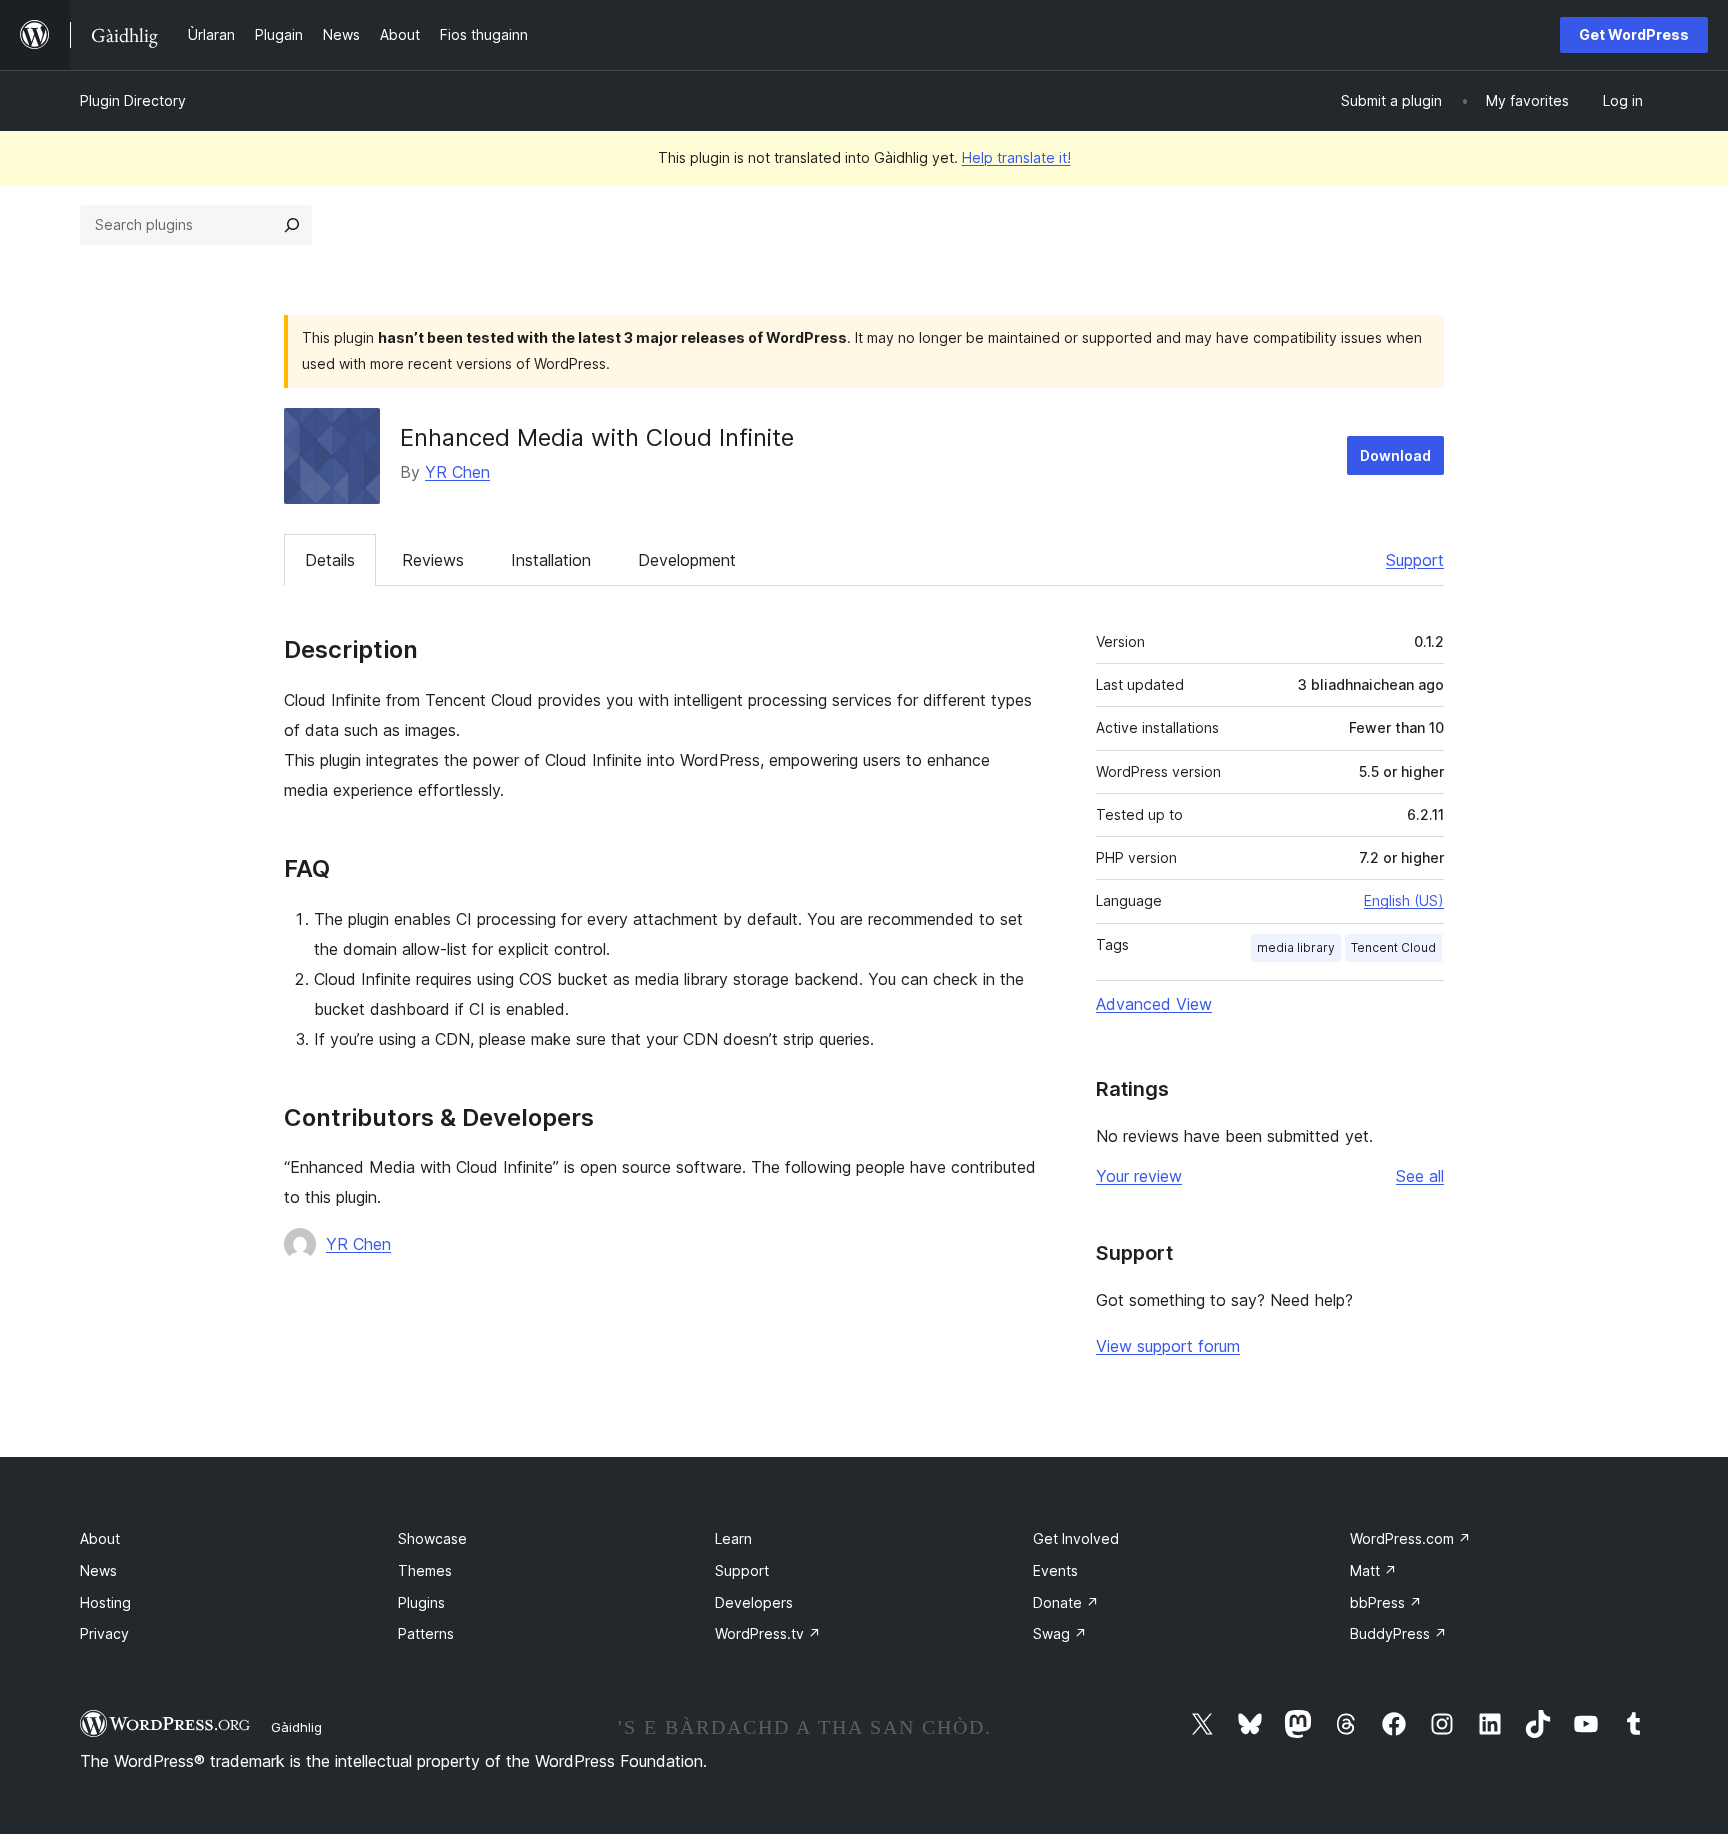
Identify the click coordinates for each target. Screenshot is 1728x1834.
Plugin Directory (133, 100)
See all (1420, 1176)
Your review (1139, 1176)
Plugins (421, 1602)
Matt (1373, 1570)
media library (1296, 947)
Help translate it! (1016, 157)
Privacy (104, 1633)
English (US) (1404, 900)
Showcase (432, 1538)
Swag (1060, 1633)
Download (1395, 455)
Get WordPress (1634, 34)
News (98, 1570)
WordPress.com (1410, 1538)
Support (1415, 560)
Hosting (105, 1602)
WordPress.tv (768, 1633)
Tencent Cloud (1393, 947)
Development (687, 560)
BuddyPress (1398, 1633)
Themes (425, 1570)
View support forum (1168, 1346)
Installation (551, 560)
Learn (733, 1538)
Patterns (426, 1633)
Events (1055, 1570)
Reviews (433, 560)
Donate (1066, 1602)
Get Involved (1076, 1538)
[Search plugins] (292, 225)
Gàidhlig (296, 1727)
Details (330, 560)
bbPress (1386, 1602)
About (100, 1538)
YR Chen (457, 472)
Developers (754, 1602)
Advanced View (1154, 1004)
